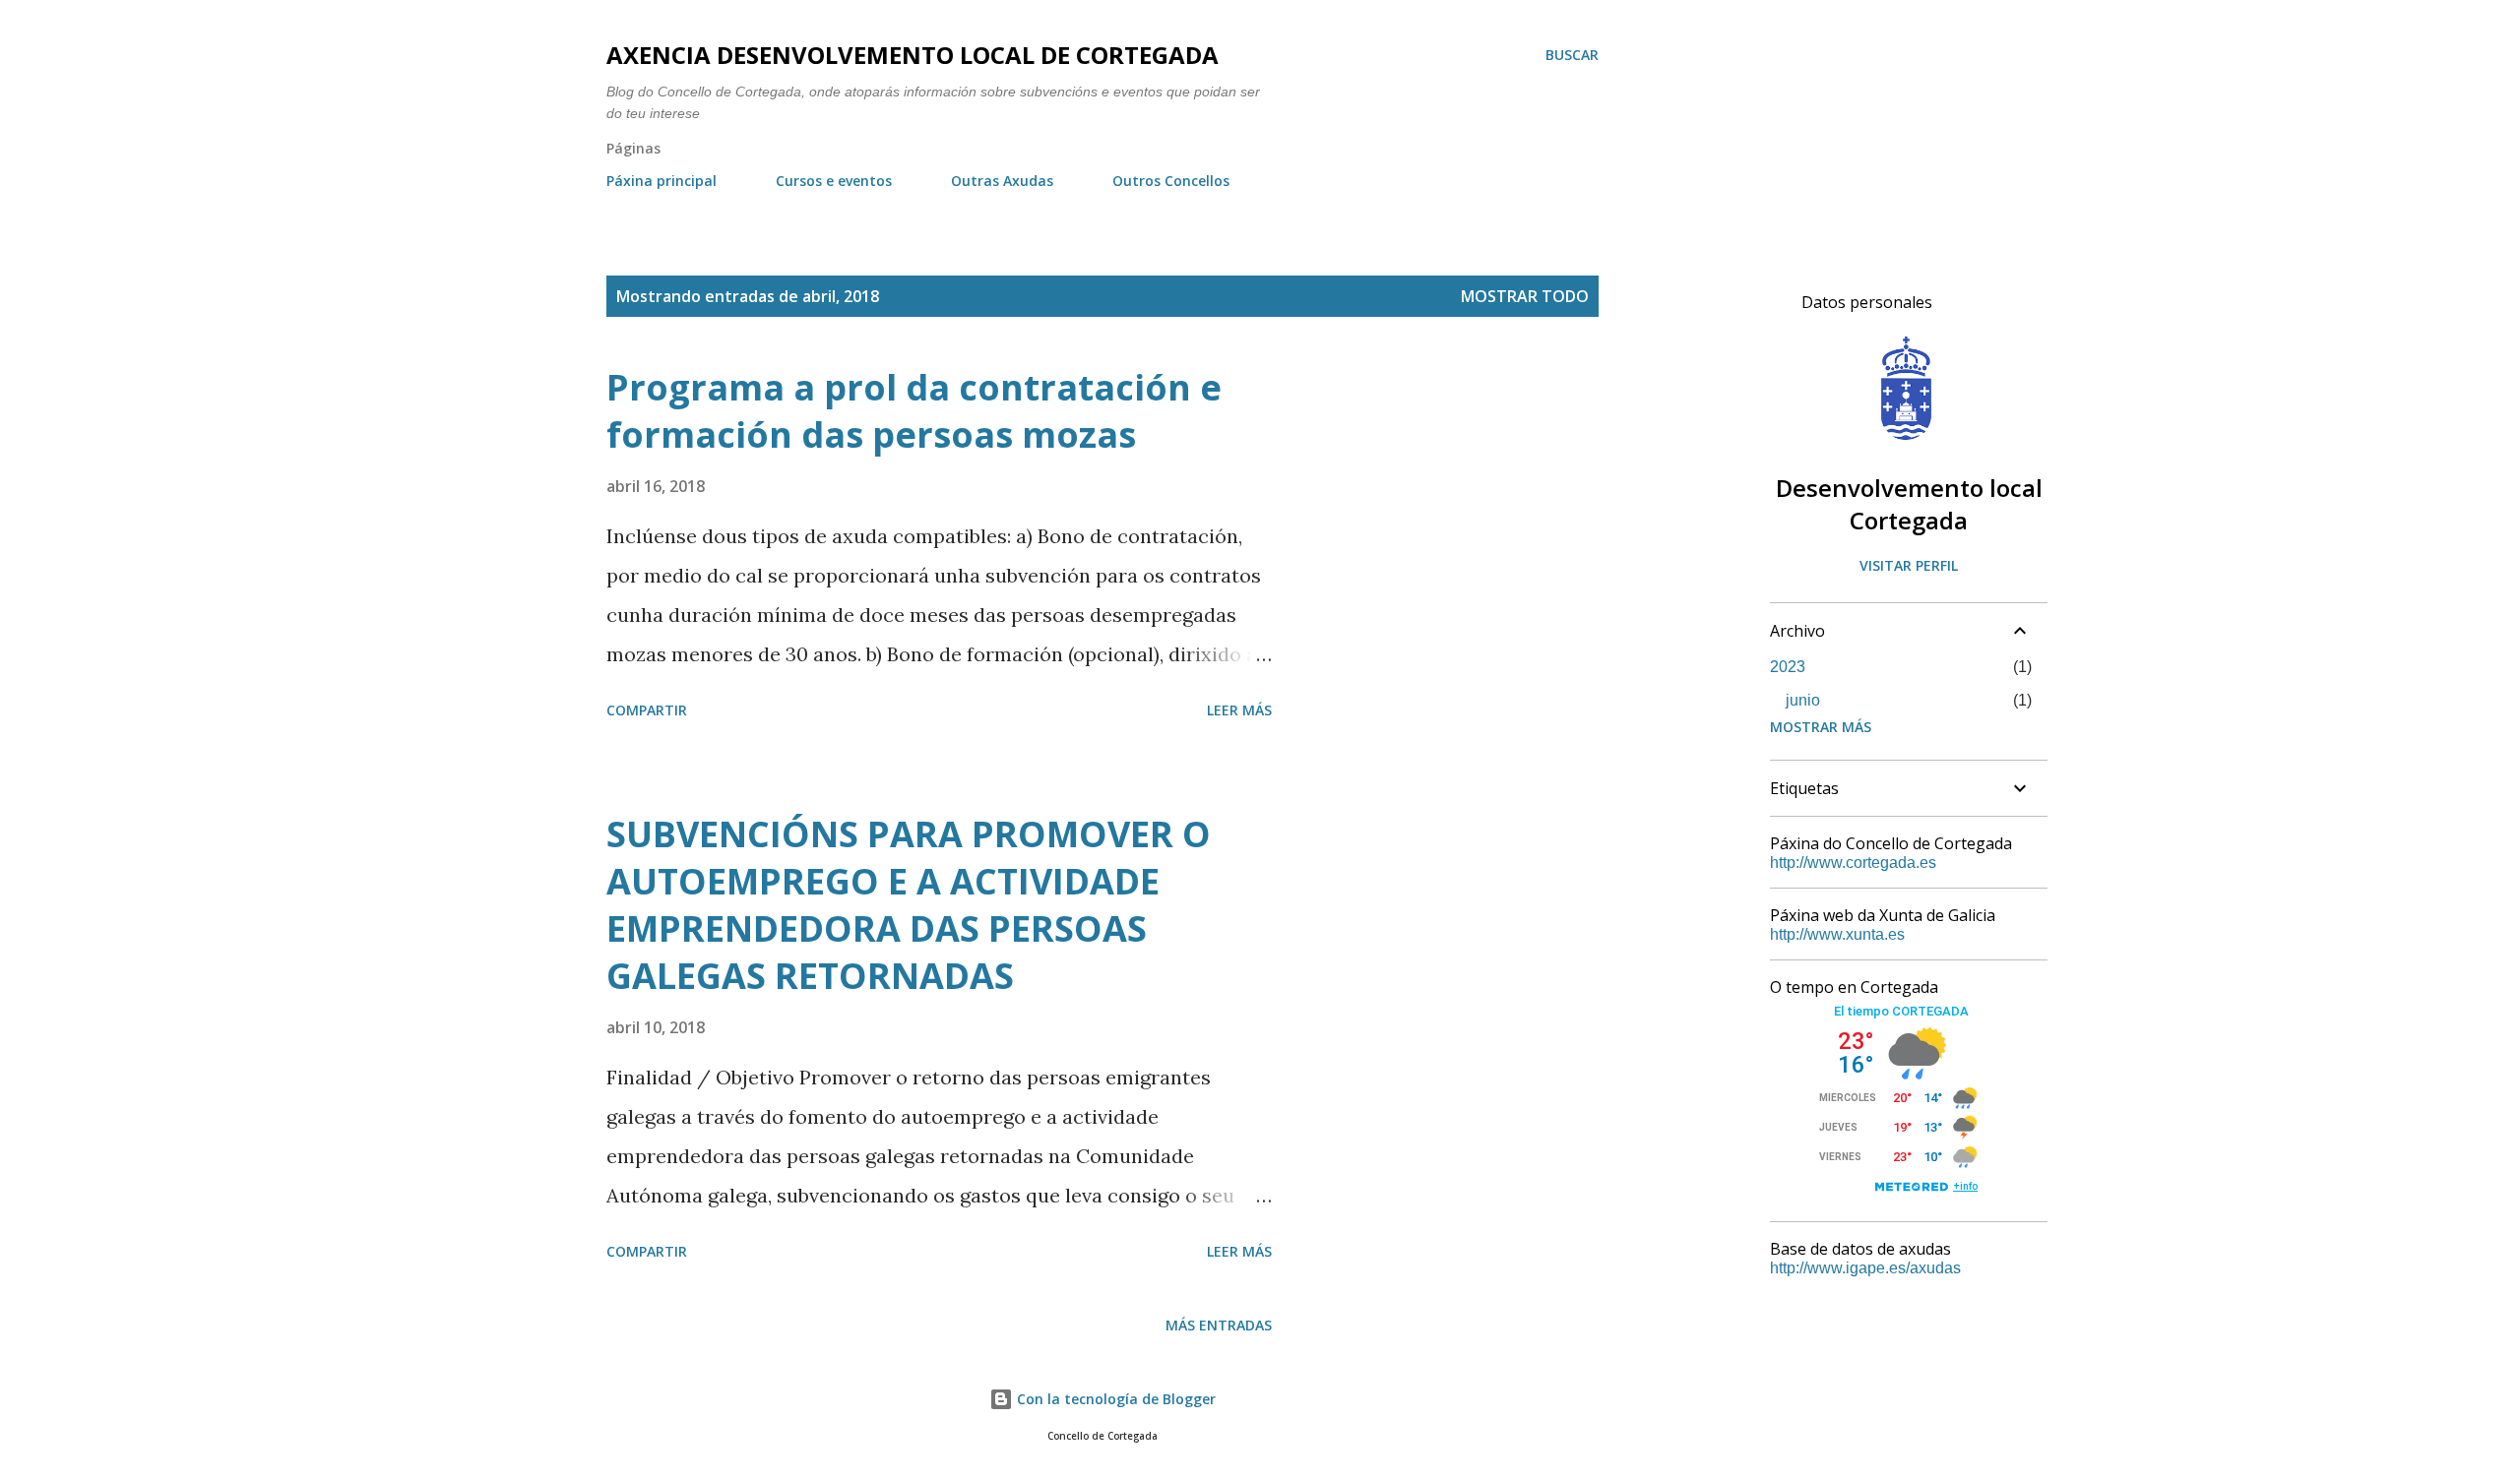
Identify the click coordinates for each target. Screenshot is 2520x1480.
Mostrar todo (1525, 296)
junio (1803, 700)
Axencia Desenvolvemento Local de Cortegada (913, 55)
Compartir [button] (647, 710)
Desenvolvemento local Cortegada (1909, 504)
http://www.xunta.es (1837, 934)
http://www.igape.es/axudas (1865, 1268)
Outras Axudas (1002, 181)
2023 (1788, 667)
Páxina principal (661, 181)
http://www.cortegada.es (1853, 863)
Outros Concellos (1171, 181)
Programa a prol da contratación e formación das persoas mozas (914, 411)
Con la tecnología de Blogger (1114, 1399)
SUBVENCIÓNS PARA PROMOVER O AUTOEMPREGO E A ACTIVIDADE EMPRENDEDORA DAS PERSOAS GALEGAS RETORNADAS (909, 905)
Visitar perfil (1909, 565)
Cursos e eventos (834, 181)
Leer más (1239, 710)
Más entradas (1219, 1325)
